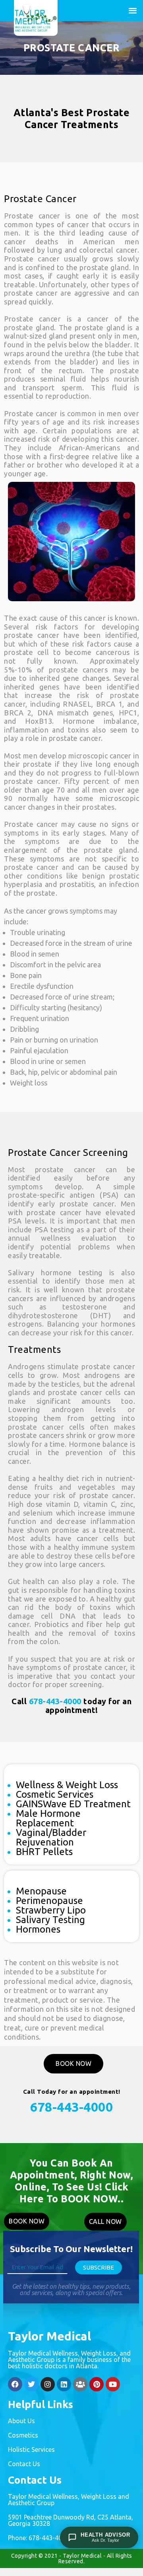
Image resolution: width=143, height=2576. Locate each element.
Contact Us (24, 2464)
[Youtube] (113, 2384)
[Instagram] (48, 2384)
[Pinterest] (97, 2384)
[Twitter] (31, 2384)
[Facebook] (15, 2384)
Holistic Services (31, 2449)
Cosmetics (23, 2435)
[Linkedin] (64, 2384)
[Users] (80, 2384)
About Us (21, 2421)
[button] (132, 11)
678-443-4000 (55, 1701)
